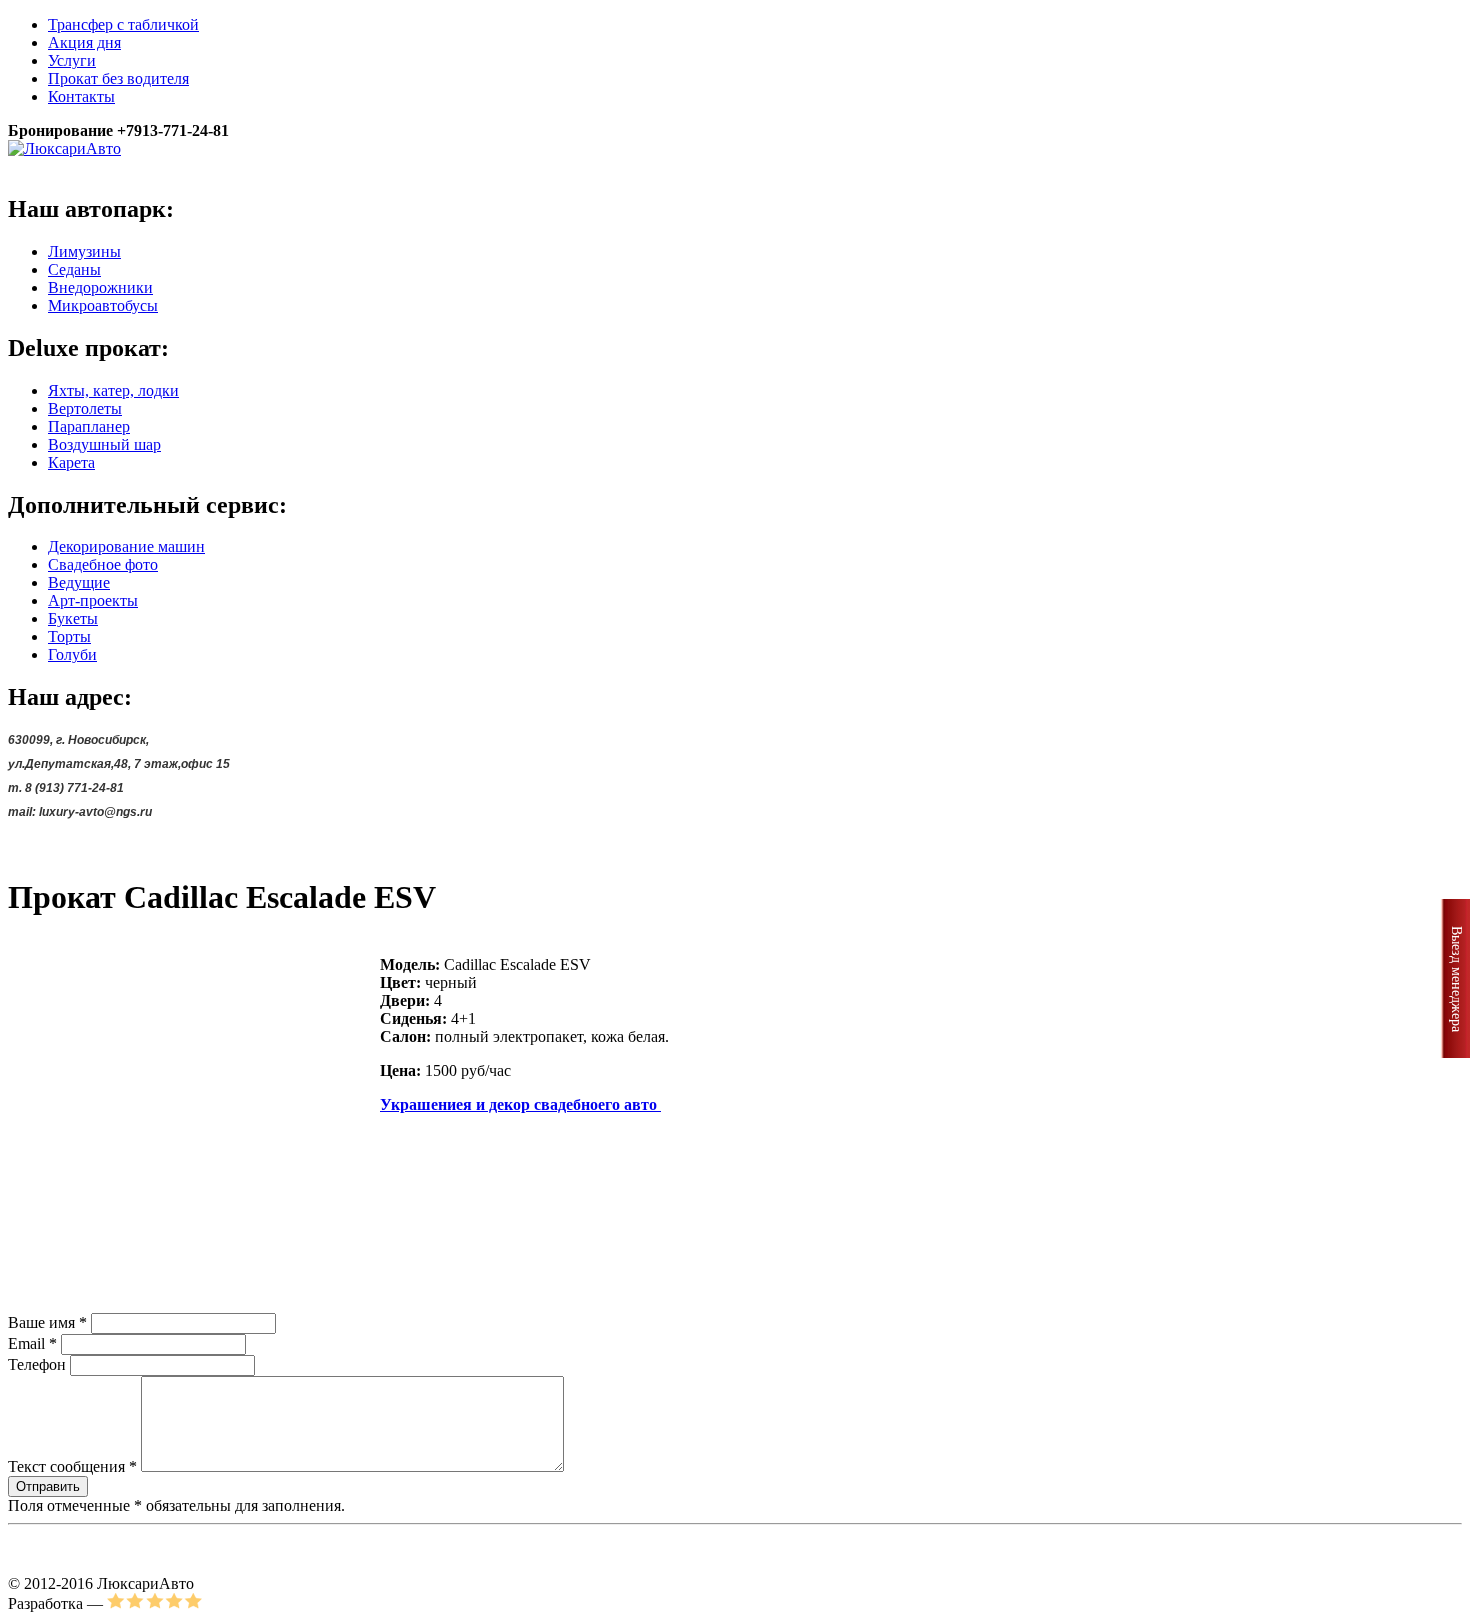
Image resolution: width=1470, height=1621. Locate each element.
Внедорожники (100, 287)
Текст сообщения (72, 1466)
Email (32, 1343)
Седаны (74, 269)
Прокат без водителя (118, 78)
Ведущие (79, 582)
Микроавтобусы (103, 305)
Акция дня (84, 42)
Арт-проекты (93, 600)
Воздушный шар (104, 444)
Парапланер (89, 426)
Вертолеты (85, 408)
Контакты (81, 96)
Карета (71, 462)
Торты (69, 636)
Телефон (37, 1364)
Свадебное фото (103, 564)
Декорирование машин (126, 546)
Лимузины (84, 251)
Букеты (73, 618)
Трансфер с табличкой (123, 24)
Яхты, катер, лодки (113, 390)
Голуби (72, 654)
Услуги (72, 60)
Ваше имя (47, 1322)
